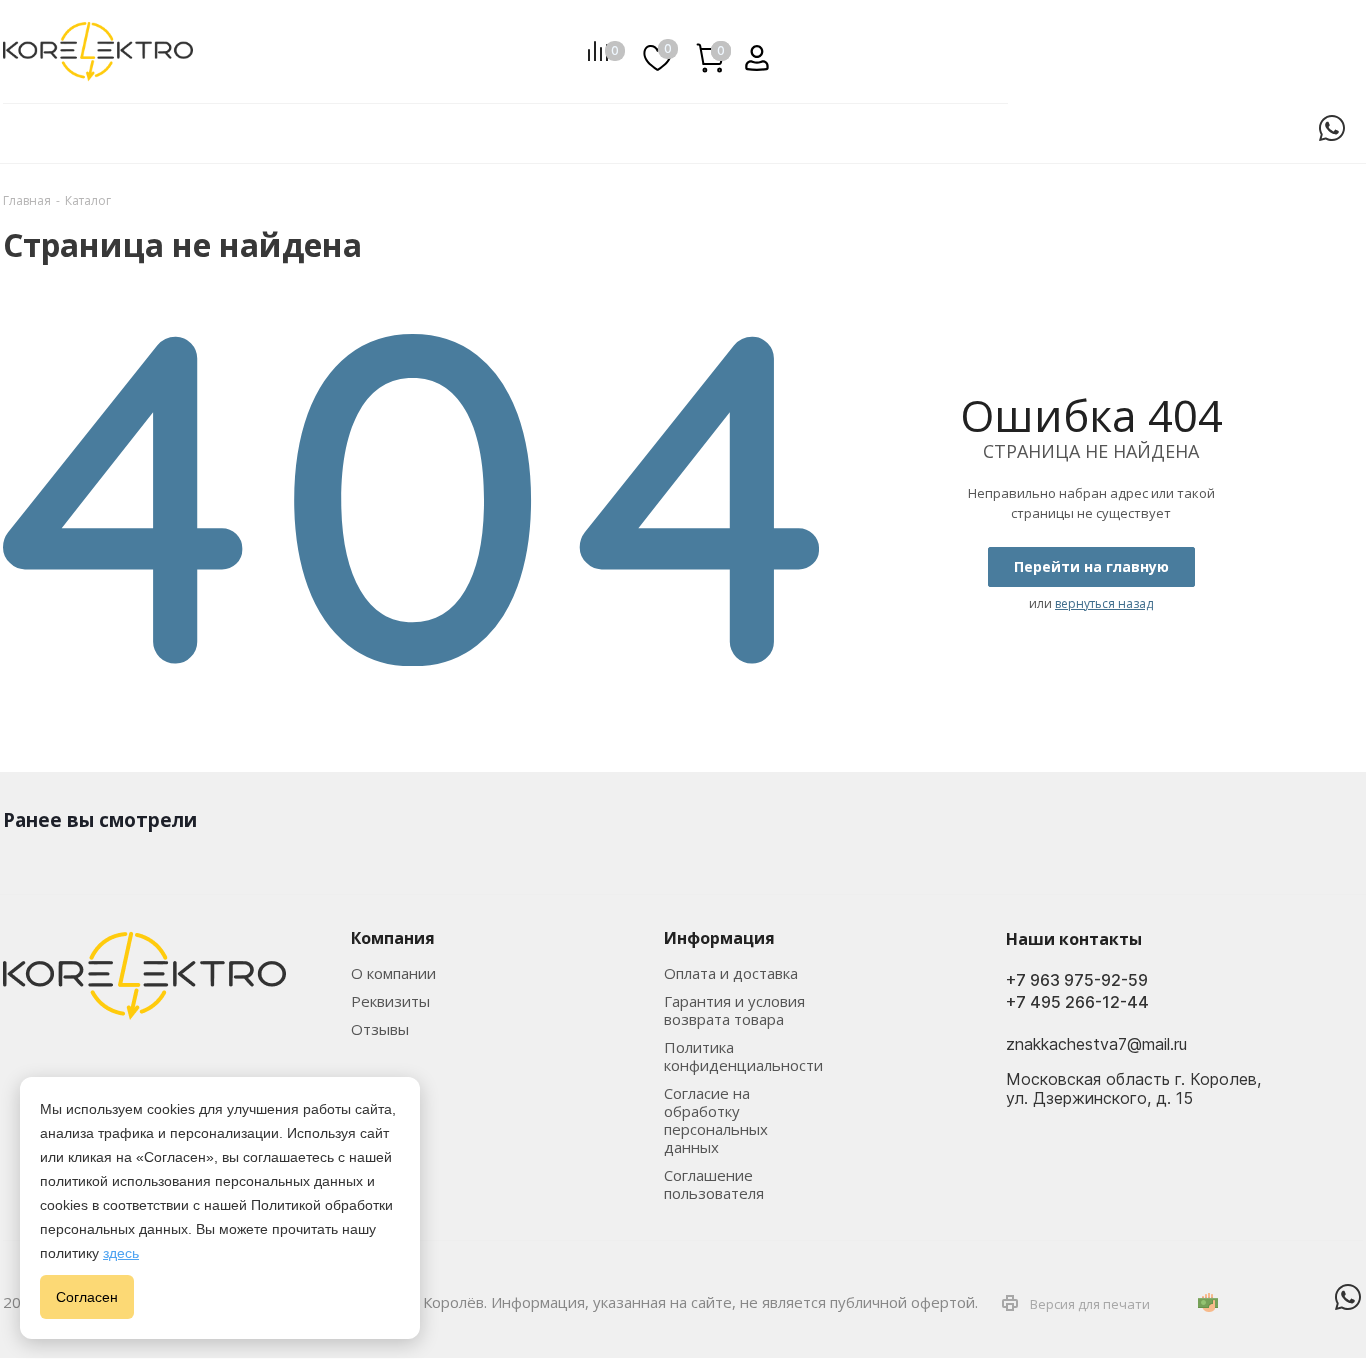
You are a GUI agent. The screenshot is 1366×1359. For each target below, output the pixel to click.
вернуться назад (1104, 603)
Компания (393, 938)
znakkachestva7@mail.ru (1096, 1044)
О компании (393, 973)
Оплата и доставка (731, 973)
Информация (719, 938)
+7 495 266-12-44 (1077, 1002)
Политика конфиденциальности (743, 1056)
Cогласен (87, 1297)
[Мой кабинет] (749, 51)
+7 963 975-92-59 (1077, 980)
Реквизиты (390, 1001)
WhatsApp (1332, 128)
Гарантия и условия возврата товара (734, 1010)
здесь (121, 1253)
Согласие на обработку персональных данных (716, 1120)
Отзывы (380, 1029)
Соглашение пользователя (714, 1184)
